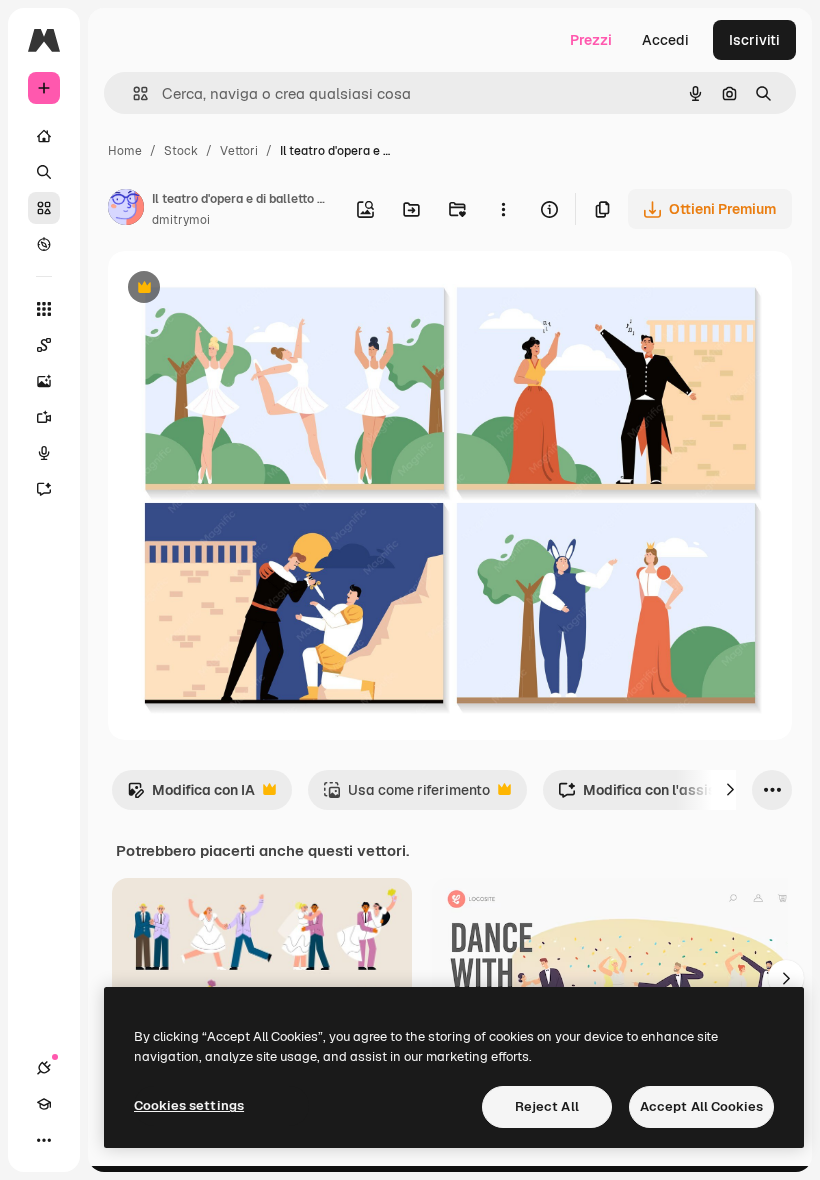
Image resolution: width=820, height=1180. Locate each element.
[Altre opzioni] (503, 209)
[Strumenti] (44, 309)
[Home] (44, 136)
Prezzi (591, 40)
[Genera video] (44, 417)
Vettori (239, 151)
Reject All (547, 1106)
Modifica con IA (191, 795)
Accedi (665, 40)
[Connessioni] (44, 1068)
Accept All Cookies (701, 1106)
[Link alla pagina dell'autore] (126, 210)
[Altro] (44, 1140)
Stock (181, 151)
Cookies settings (189, 1105)
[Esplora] (44, 244)
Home (125, 151)
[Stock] (44, 208)
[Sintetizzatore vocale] (44, 453)
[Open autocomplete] (132, 93)
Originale (240, 289)
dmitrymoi (181, 220)
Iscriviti (754, 40)
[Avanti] (730, 790)
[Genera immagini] (44, 381)
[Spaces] (44, 345)
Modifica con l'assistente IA (663, 795)
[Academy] (44, 1104)
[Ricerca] (44, 172)
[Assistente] (44, 489)
